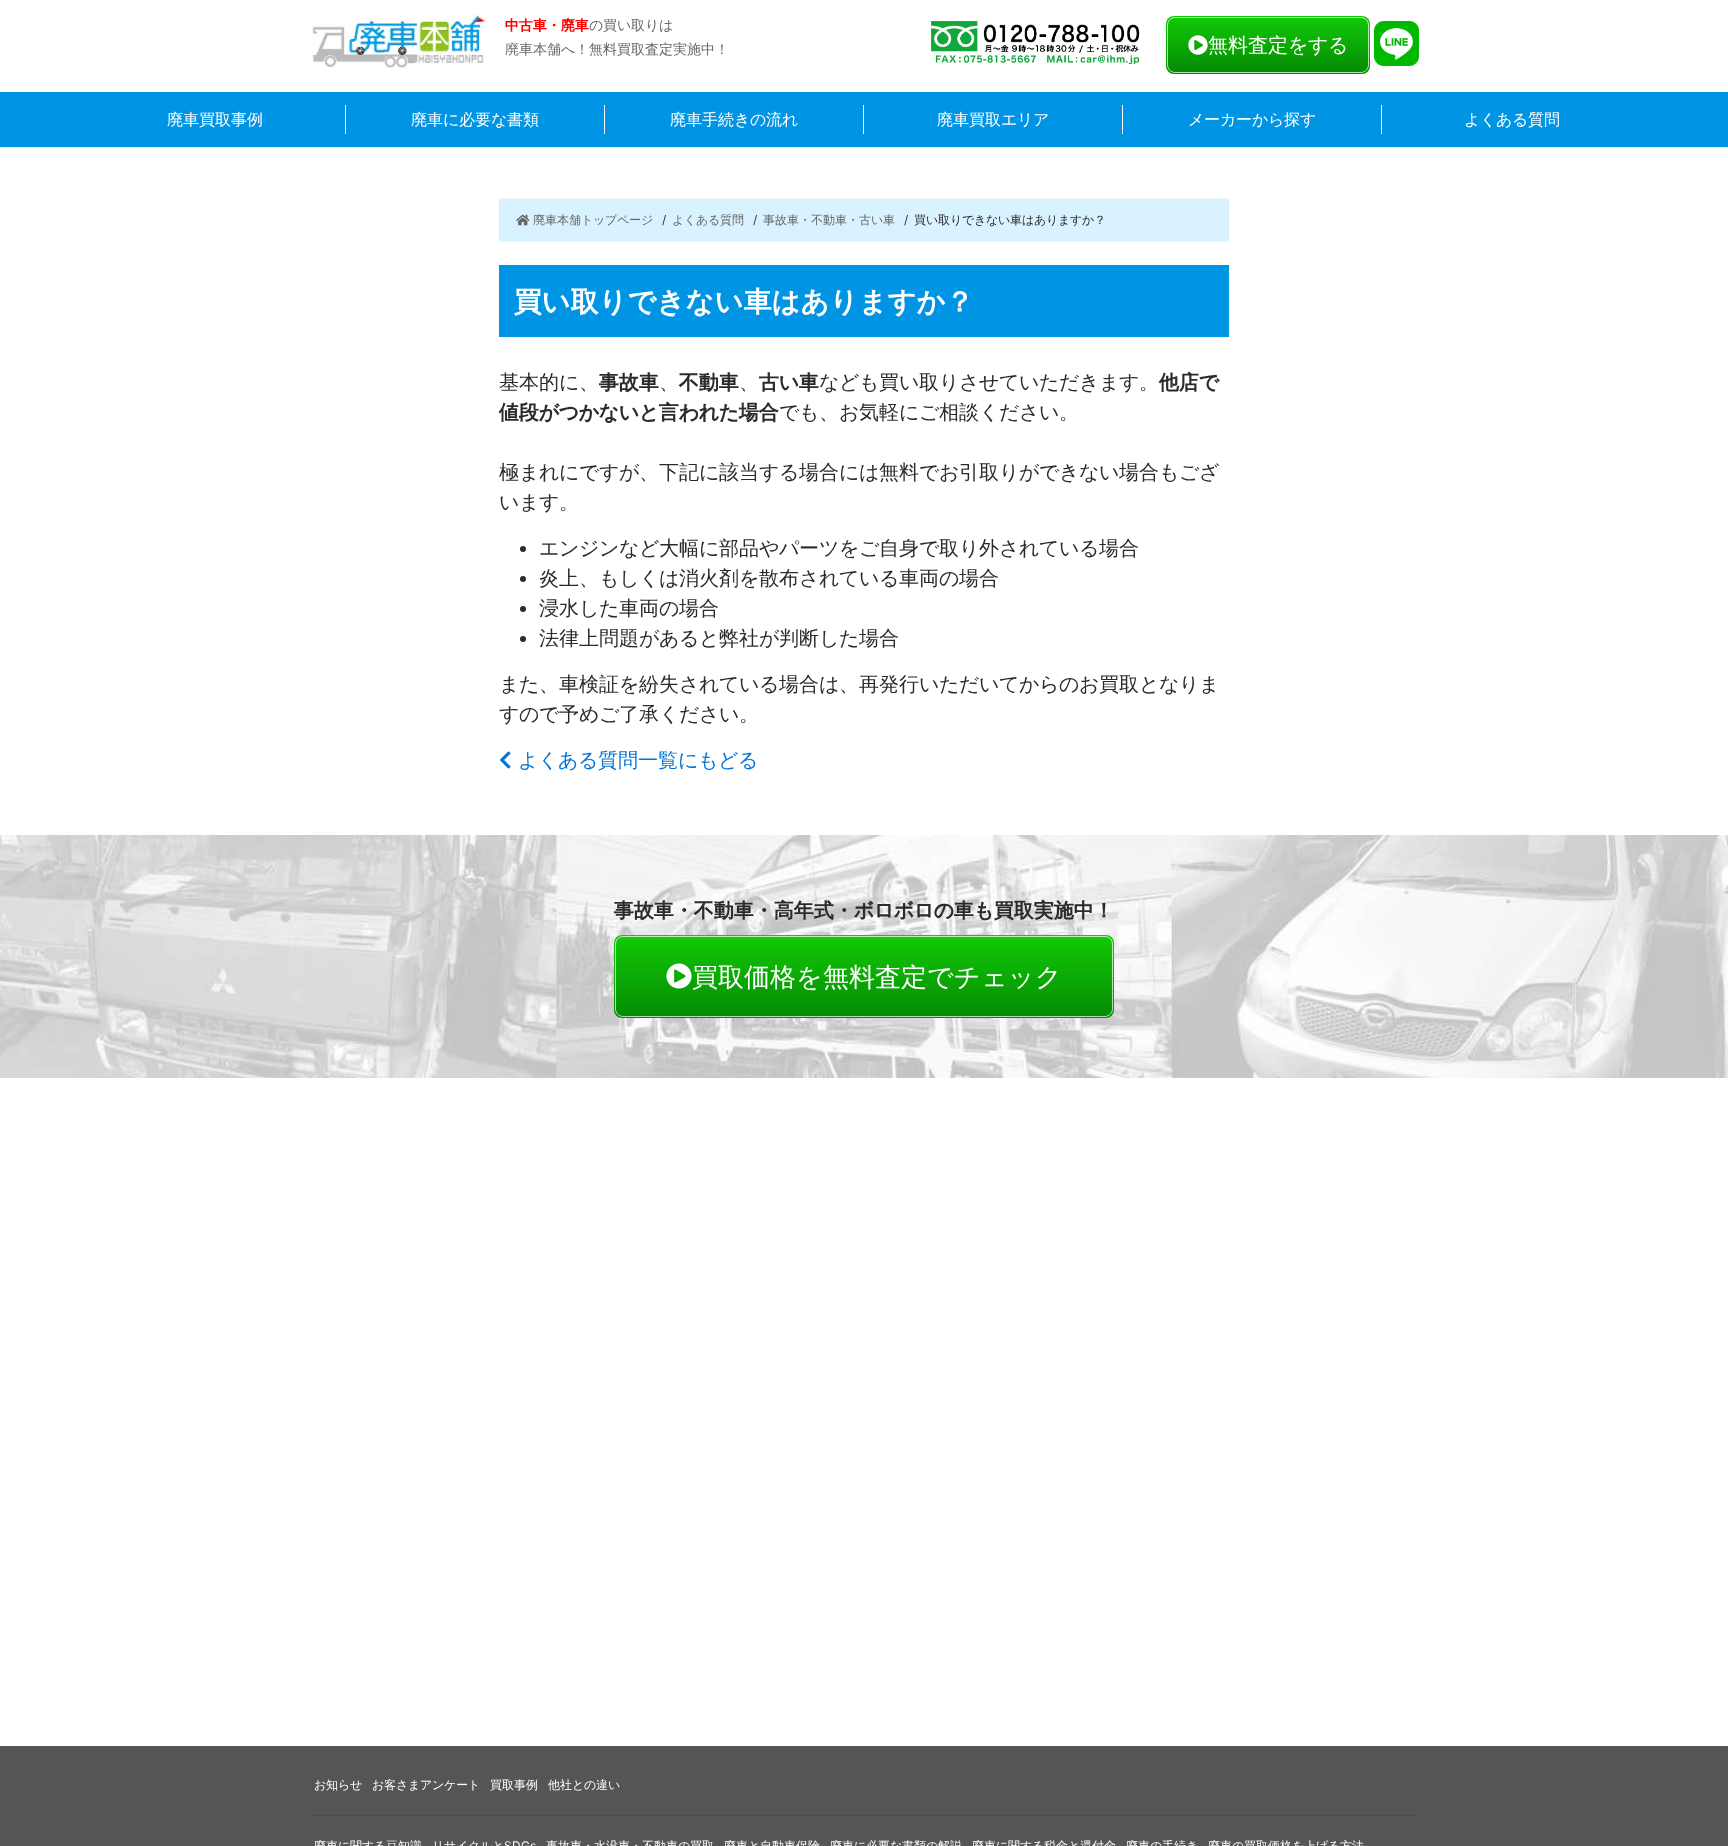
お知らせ (338, 1784)
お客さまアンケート (426, 1784)
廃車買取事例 (215, 119)
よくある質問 (1512, 119)
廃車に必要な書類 (475, 119)
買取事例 (514, 1784)
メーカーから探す (1252, 119)
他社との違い (584, 1784)
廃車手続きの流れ (734, 119)
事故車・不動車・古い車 (829, 219)
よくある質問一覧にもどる (635, 760)
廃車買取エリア (993, 119)
